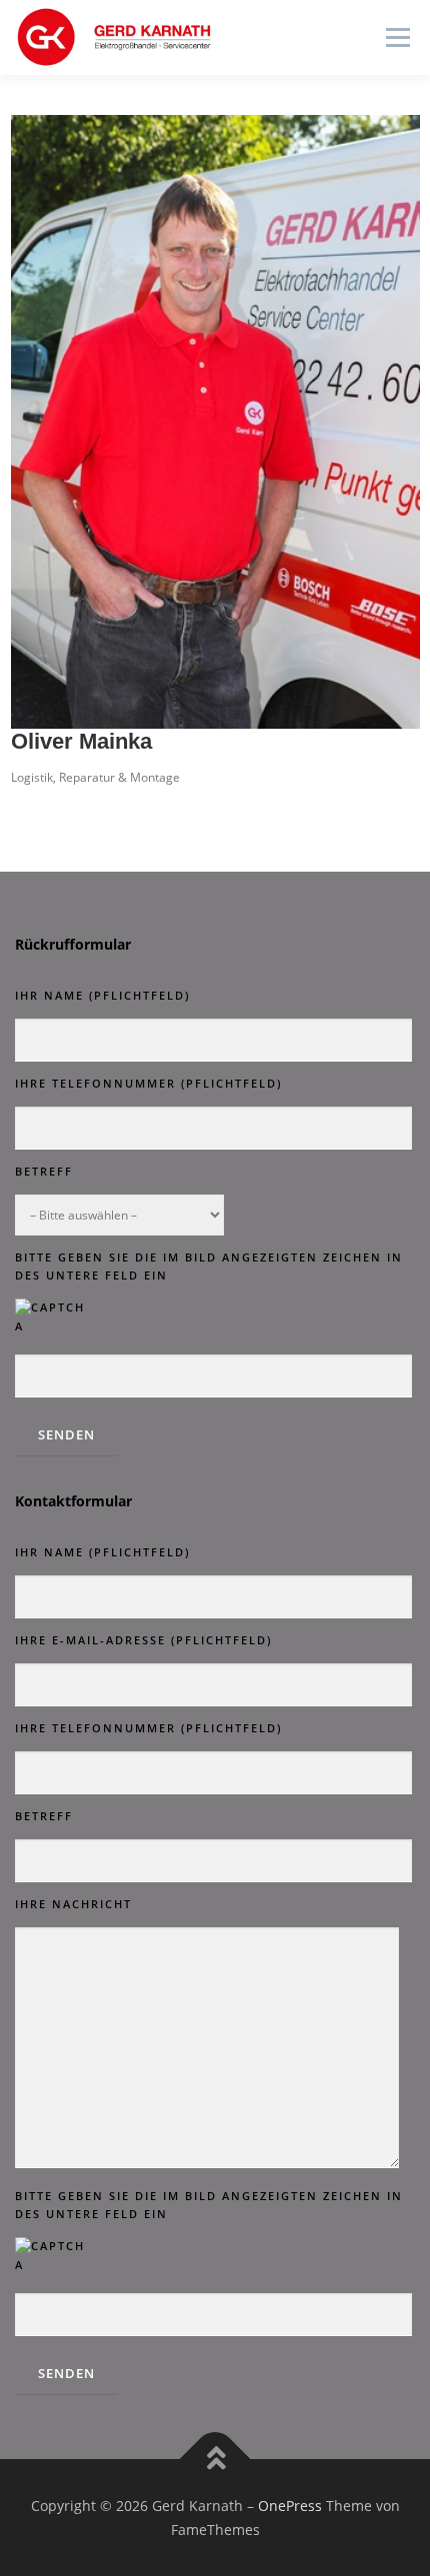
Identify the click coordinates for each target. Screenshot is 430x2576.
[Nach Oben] (215, 2459)
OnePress (290, 2506)
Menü (396, 37)
